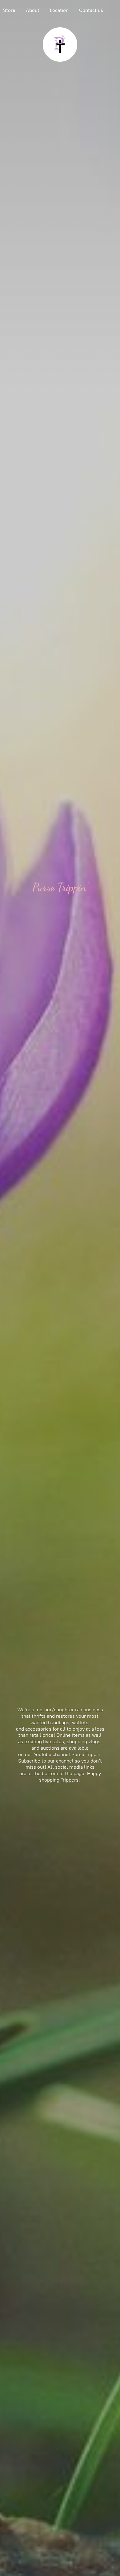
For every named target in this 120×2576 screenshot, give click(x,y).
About (33, 10)
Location (59, 10)
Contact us (91, 10)
